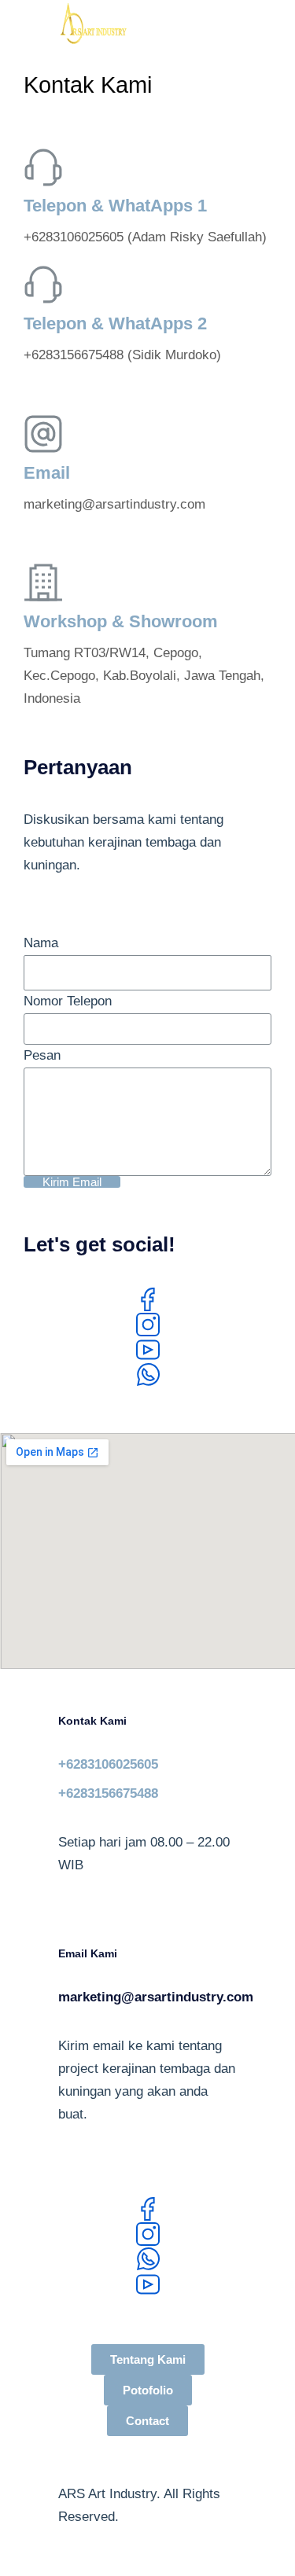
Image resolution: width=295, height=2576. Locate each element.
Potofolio (148, 2390)
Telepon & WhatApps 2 (115, 323)
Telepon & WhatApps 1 (115, 206)
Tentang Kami (148, 2359)
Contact (147, 2421)
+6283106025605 (108, 1764)
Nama (41, 943)
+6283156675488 (108, 1793)
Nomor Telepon (68, 1001)
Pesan (42, 1055)
